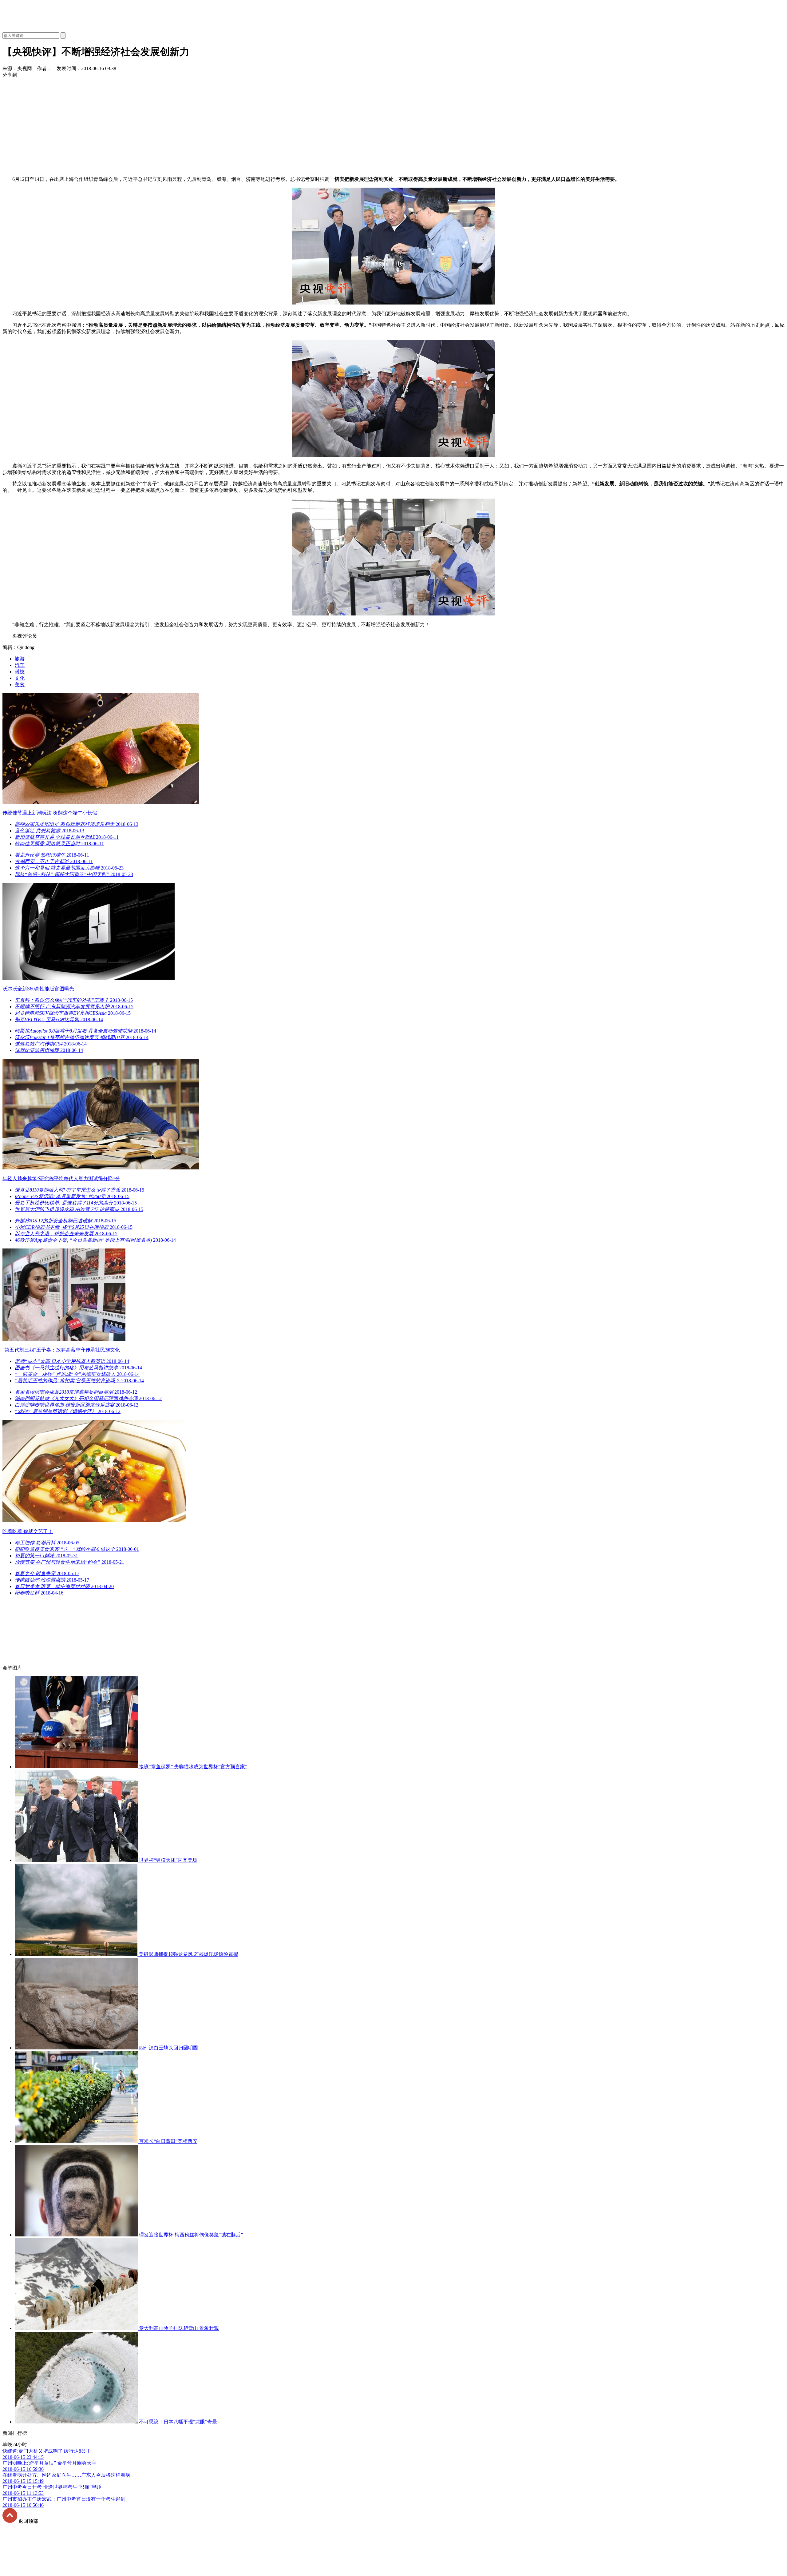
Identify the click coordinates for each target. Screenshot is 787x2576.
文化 (20, 678)
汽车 (20, 665)
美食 (20, 685)
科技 (20, 672)
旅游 (20, 659)
